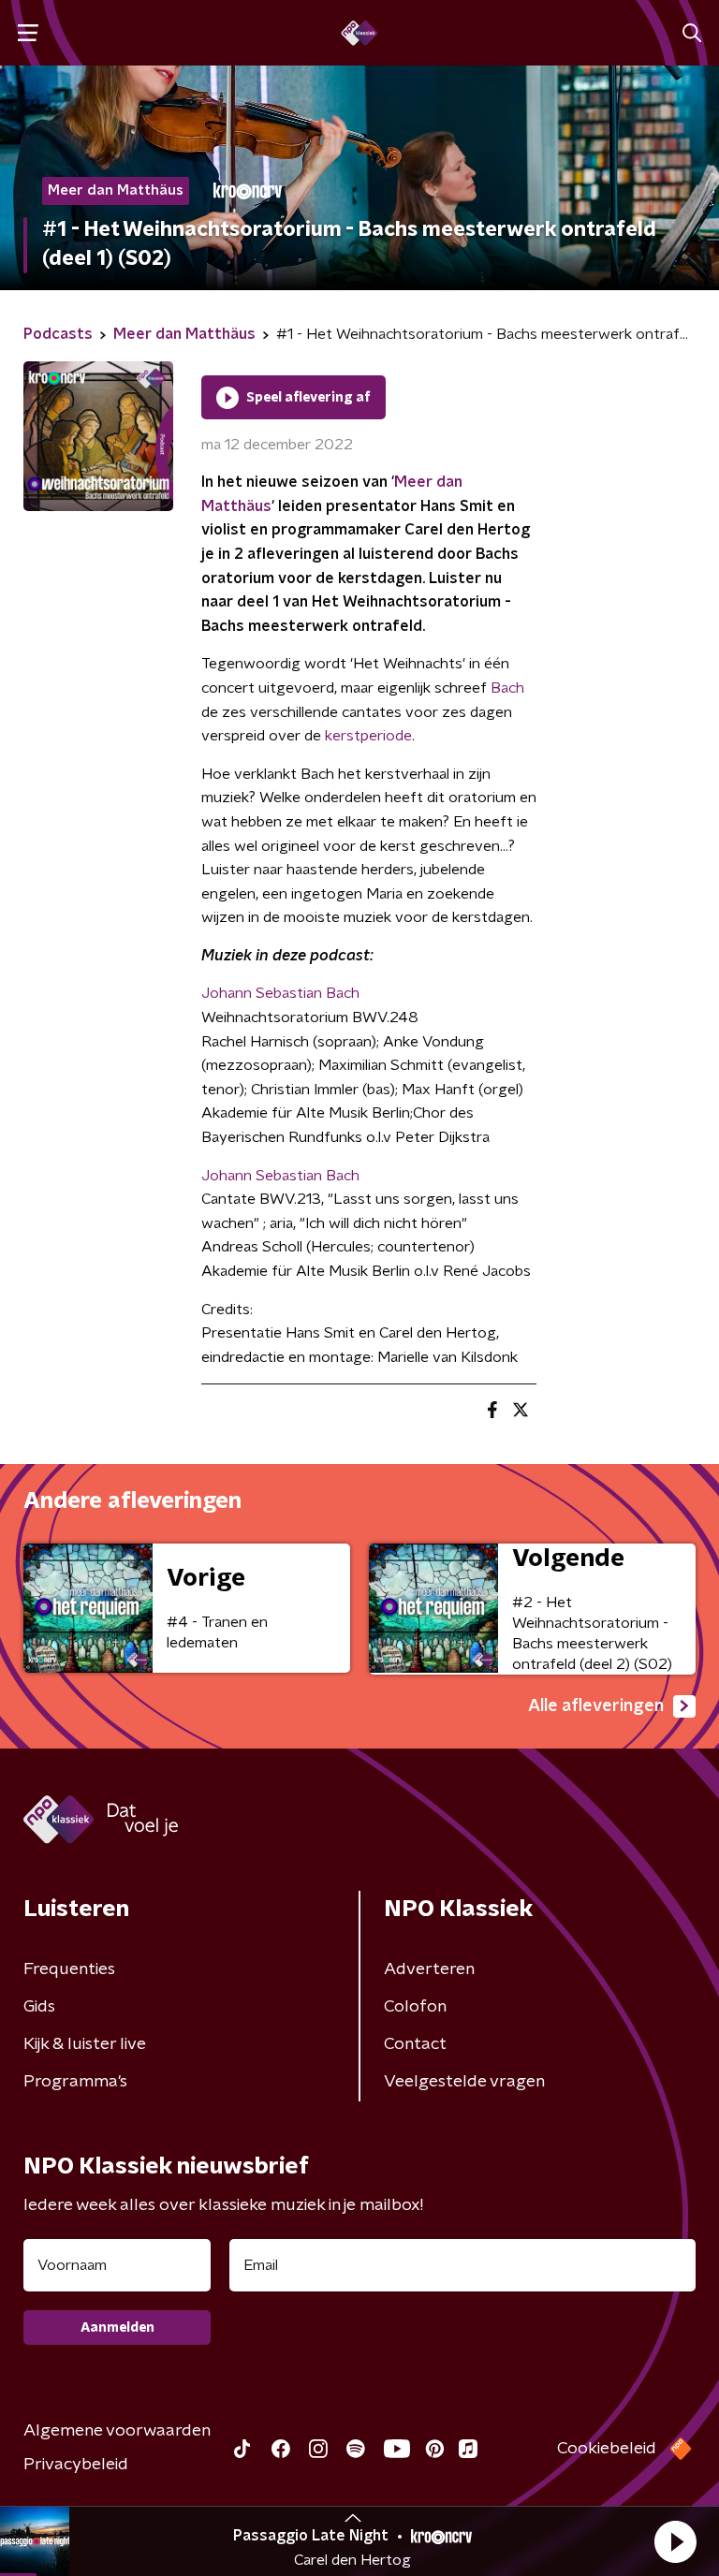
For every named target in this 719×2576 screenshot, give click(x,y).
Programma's (75, 2082)
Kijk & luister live (85, 2044)
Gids (39, 2007)
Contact (415, 2044)
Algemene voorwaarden (117, 2431)
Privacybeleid (76, 2465)
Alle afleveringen (596, 1706)
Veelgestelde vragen (464, 2082)
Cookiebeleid (607, 2449)
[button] (675, 2541)
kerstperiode (368, 736)
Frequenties (69, 1969)
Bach (507, 688)
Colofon (415, 2007)
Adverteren (429, 1969)
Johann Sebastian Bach (280, 993)
